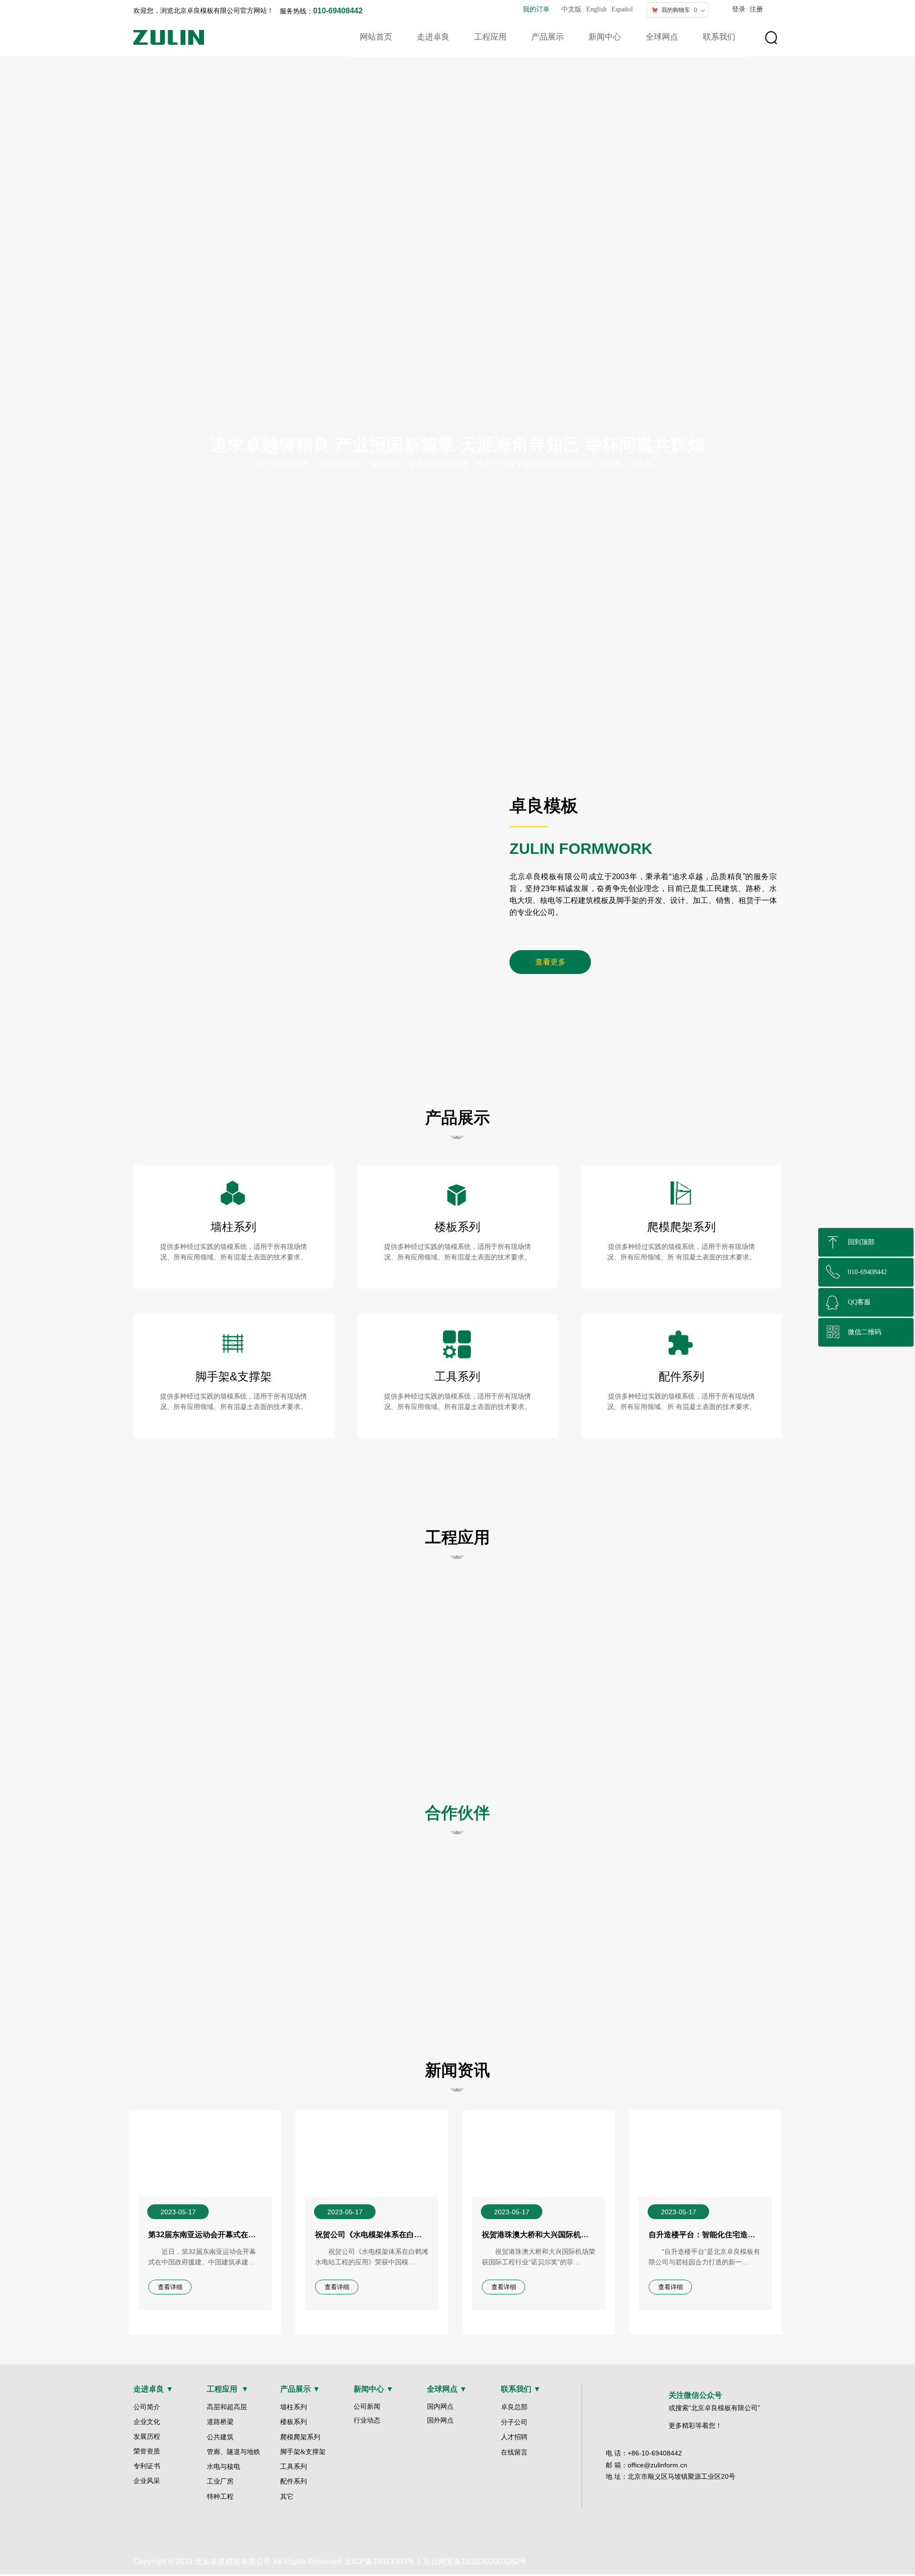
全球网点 (662, 37)
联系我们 (719, 37)
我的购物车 (676, 10)
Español (622, 9)
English (596, 9)
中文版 (571, 9)
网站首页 (376, 37)
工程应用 (490, 37)
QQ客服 (859, 1302)
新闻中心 (605, 37)
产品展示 (548, 37)
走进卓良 (433, 37)
